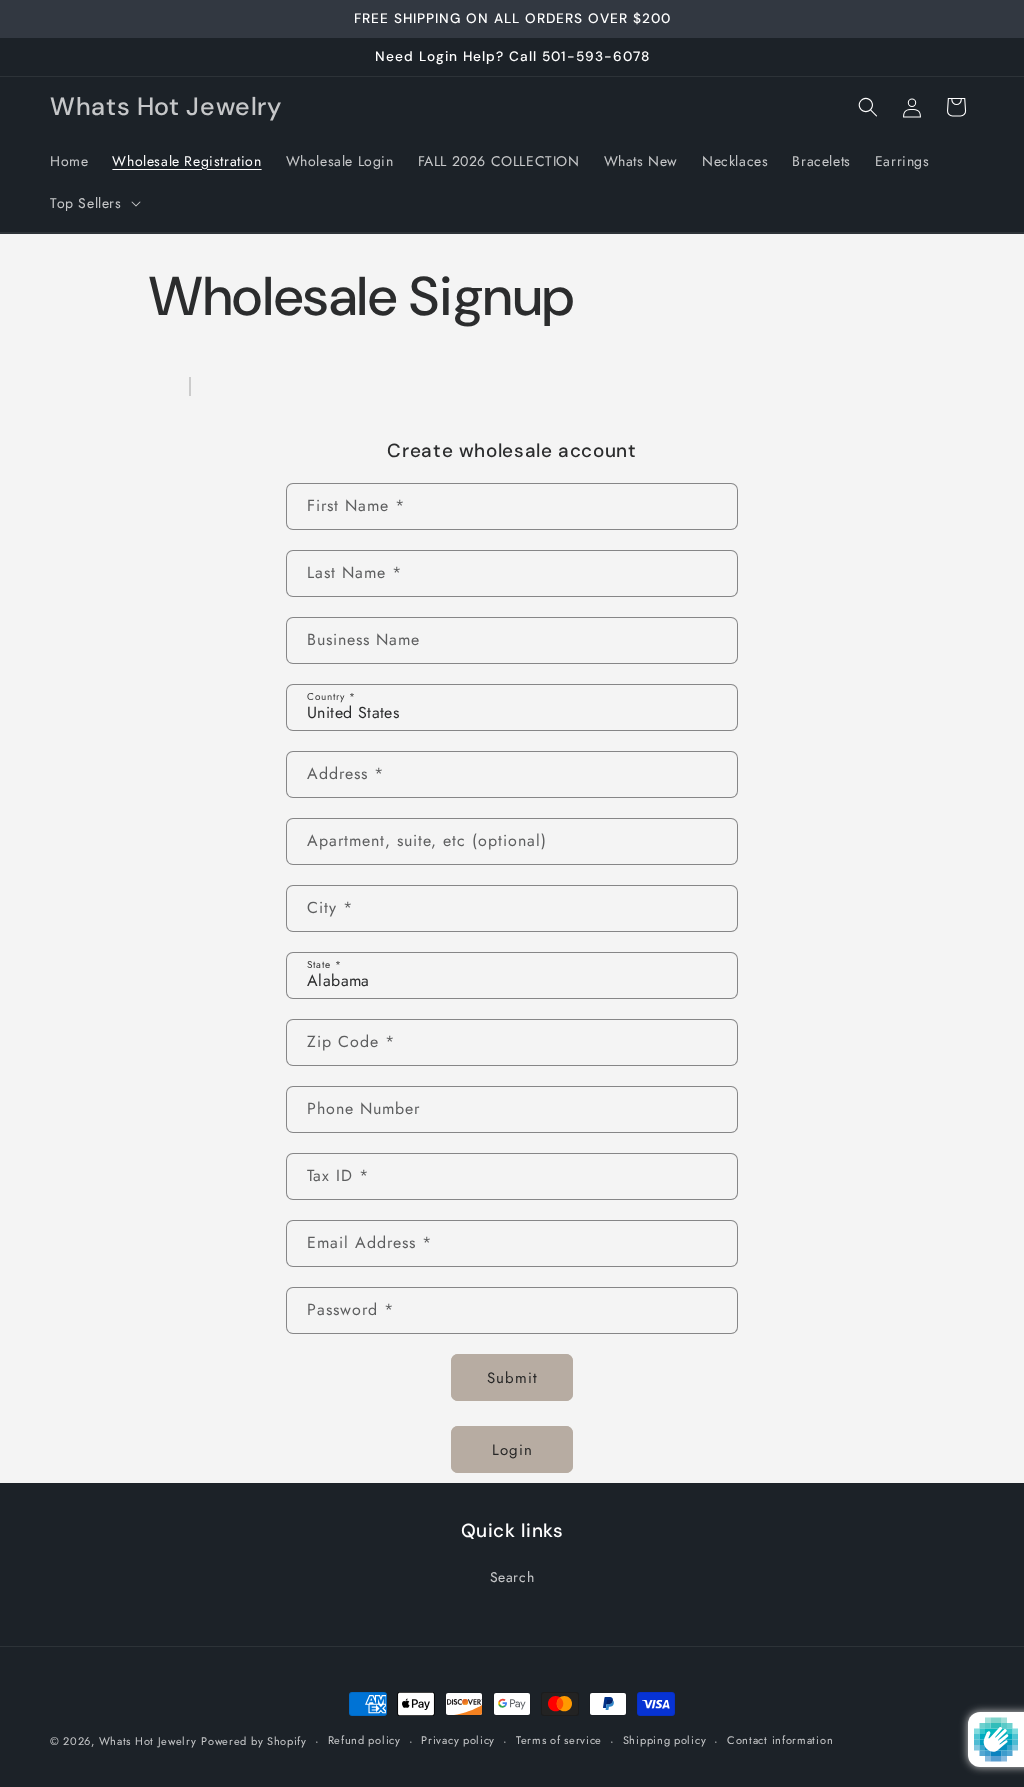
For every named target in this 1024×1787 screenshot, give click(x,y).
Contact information (780, 1740)
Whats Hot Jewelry (148, 1741)
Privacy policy (458, 1740)
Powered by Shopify (254, 1741)
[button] (93, 203)
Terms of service (559, 1740)
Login (512, 1450)
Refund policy (364, 1740)
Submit (512, 1378)
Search (512, 1577)
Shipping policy (665, 1740)
